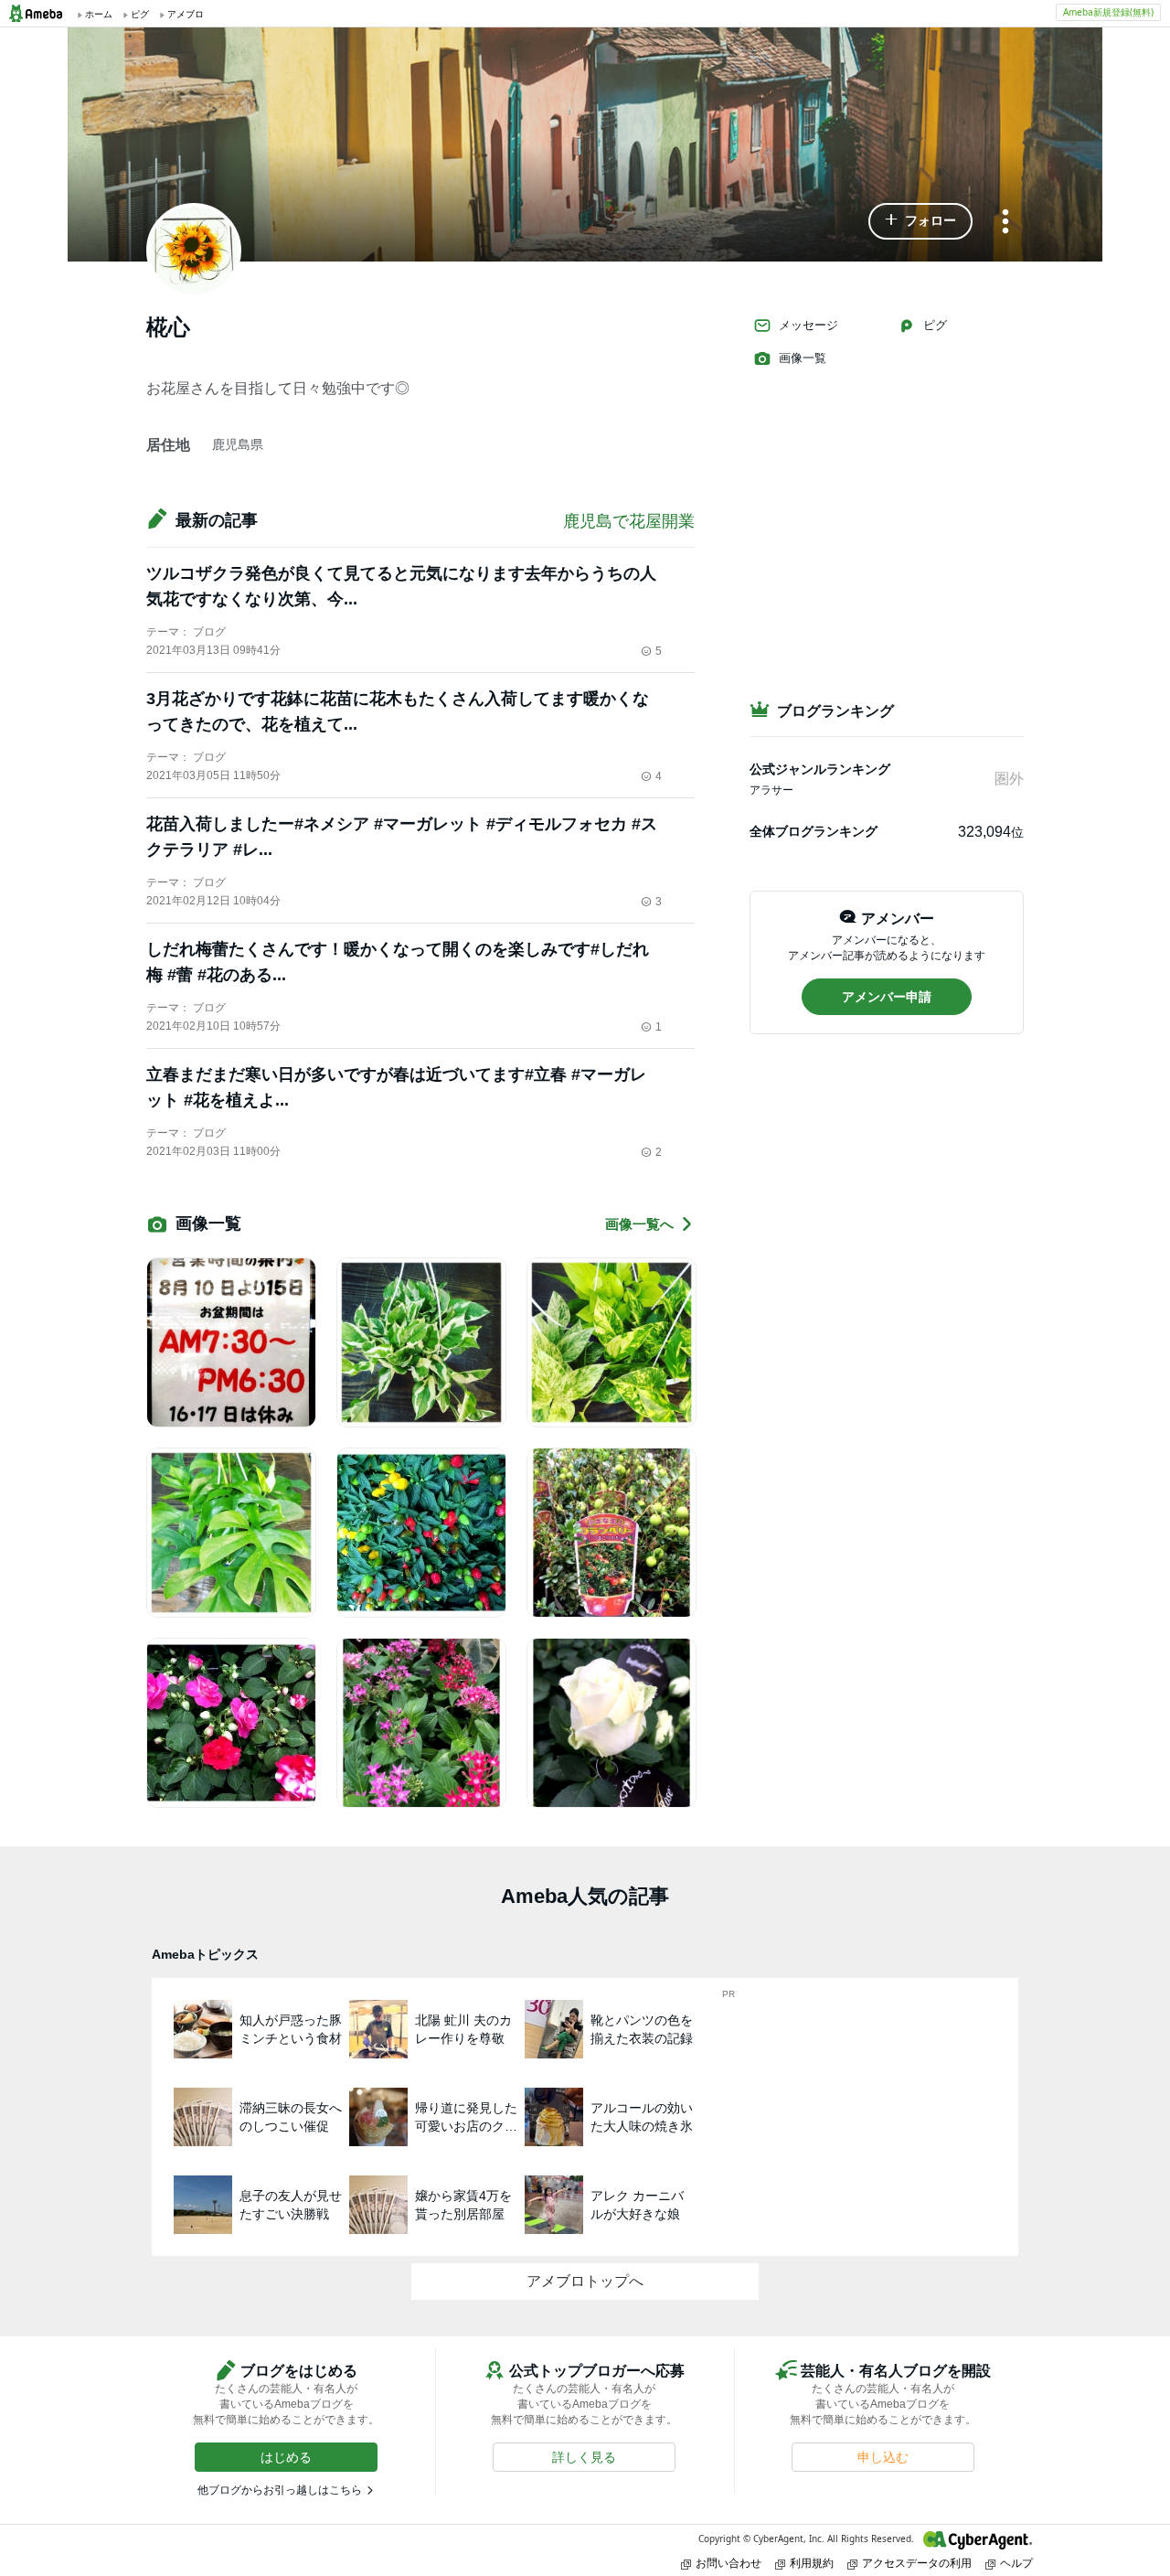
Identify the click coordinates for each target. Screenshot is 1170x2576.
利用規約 (812, 2563)
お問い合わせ (729, 2563)
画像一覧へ (639, 1224)
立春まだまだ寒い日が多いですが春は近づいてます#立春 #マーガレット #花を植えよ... (396, 1087)
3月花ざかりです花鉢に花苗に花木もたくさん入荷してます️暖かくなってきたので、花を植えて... (398, 711)
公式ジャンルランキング (820, 769)
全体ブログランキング (814, 831)
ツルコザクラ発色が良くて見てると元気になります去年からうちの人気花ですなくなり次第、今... (401, 586)
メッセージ (808, 325)
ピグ (935, 325)
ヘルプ (1016, 2563)
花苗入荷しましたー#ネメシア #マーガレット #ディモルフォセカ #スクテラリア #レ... (402, 837)
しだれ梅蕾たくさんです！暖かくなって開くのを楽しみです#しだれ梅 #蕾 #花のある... (398, 962)
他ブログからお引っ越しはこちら (280, 2490)
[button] (920, 221)
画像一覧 (803, 358)
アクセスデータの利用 (917, 2563)
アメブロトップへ (585, 2281)
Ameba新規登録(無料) (1108, 12)
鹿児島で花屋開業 (629, 521)
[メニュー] (1005, 223)
